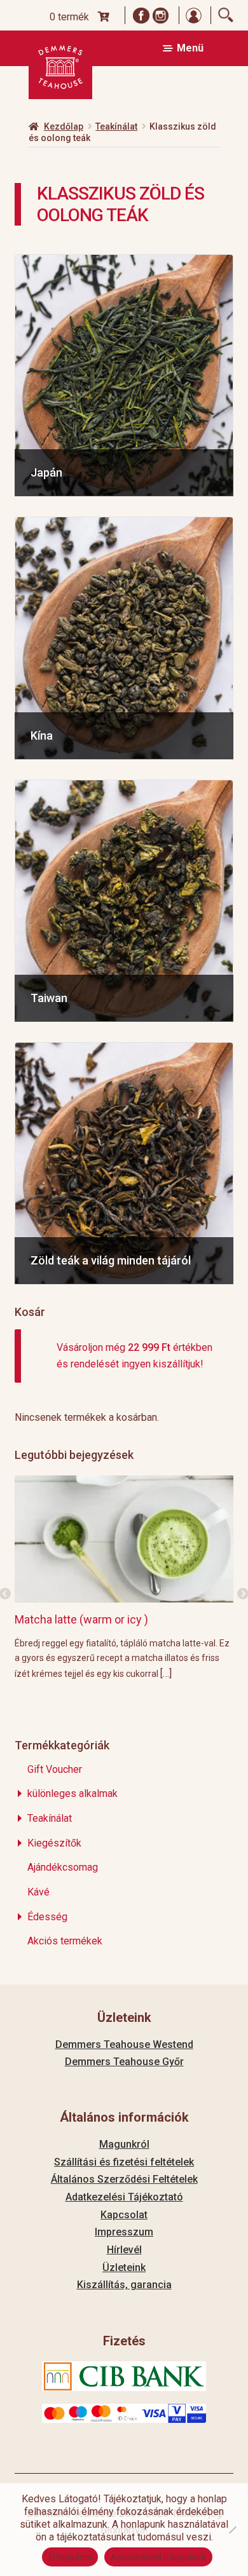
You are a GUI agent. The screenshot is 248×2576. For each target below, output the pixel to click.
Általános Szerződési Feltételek (124, 2179)
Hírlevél (124, 2250)
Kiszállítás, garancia (124, 2285)
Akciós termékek (65, 1941)
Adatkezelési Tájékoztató (124, 2197)
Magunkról (124, 2144)
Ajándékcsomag (63, 1867)
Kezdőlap (64, 126)
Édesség (47, 1917)
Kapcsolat (124, 2215)
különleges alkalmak (72, 1793)
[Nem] (232, 2530)
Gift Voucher (55, 1769)
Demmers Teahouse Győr (124, 2062)
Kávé (38, 1892)
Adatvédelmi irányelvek (158, 2557)
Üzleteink (124, 2268)
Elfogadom (70, 2557)
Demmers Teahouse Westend (124, 2044)
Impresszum (124, 2232)
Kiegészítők (54, 1843)
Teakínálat (116, 126)
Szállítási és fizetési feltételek (124, 2162)
